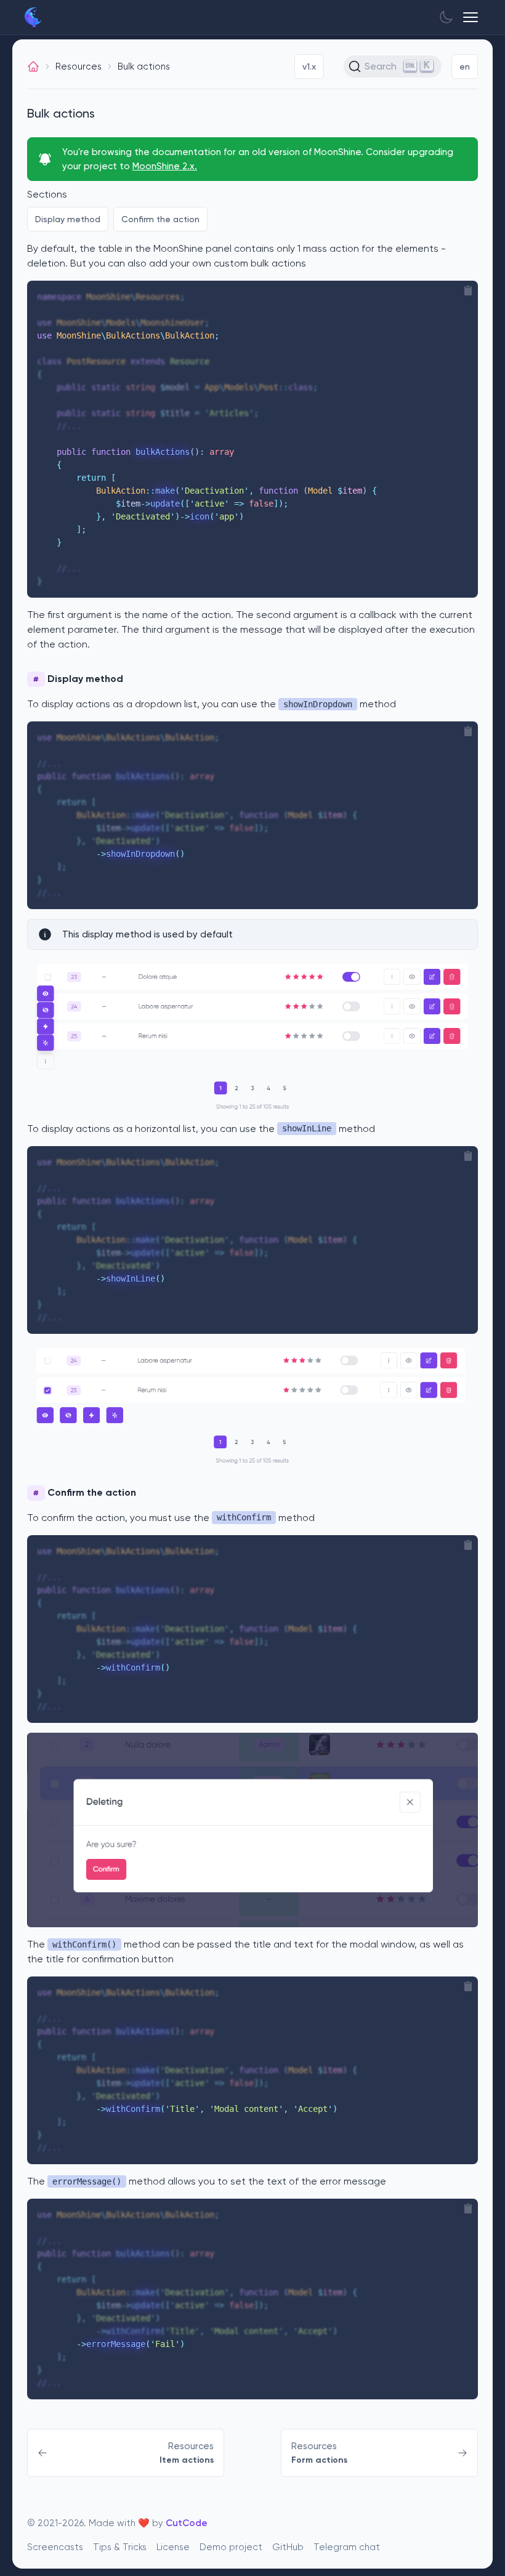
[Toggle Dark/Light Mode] (446, 17)
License (173, 2547)
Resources (79, 66)
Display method (68, 219)
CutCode (187, 2523)
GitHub (288, 2547)
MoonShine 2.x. (165, 166)
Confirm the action (160, 219)
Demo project (231, 2547)
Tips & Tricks (120, 2547)
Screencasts (55, 2547)
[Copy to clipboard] (468, 291)
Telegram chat (347, 2547)
